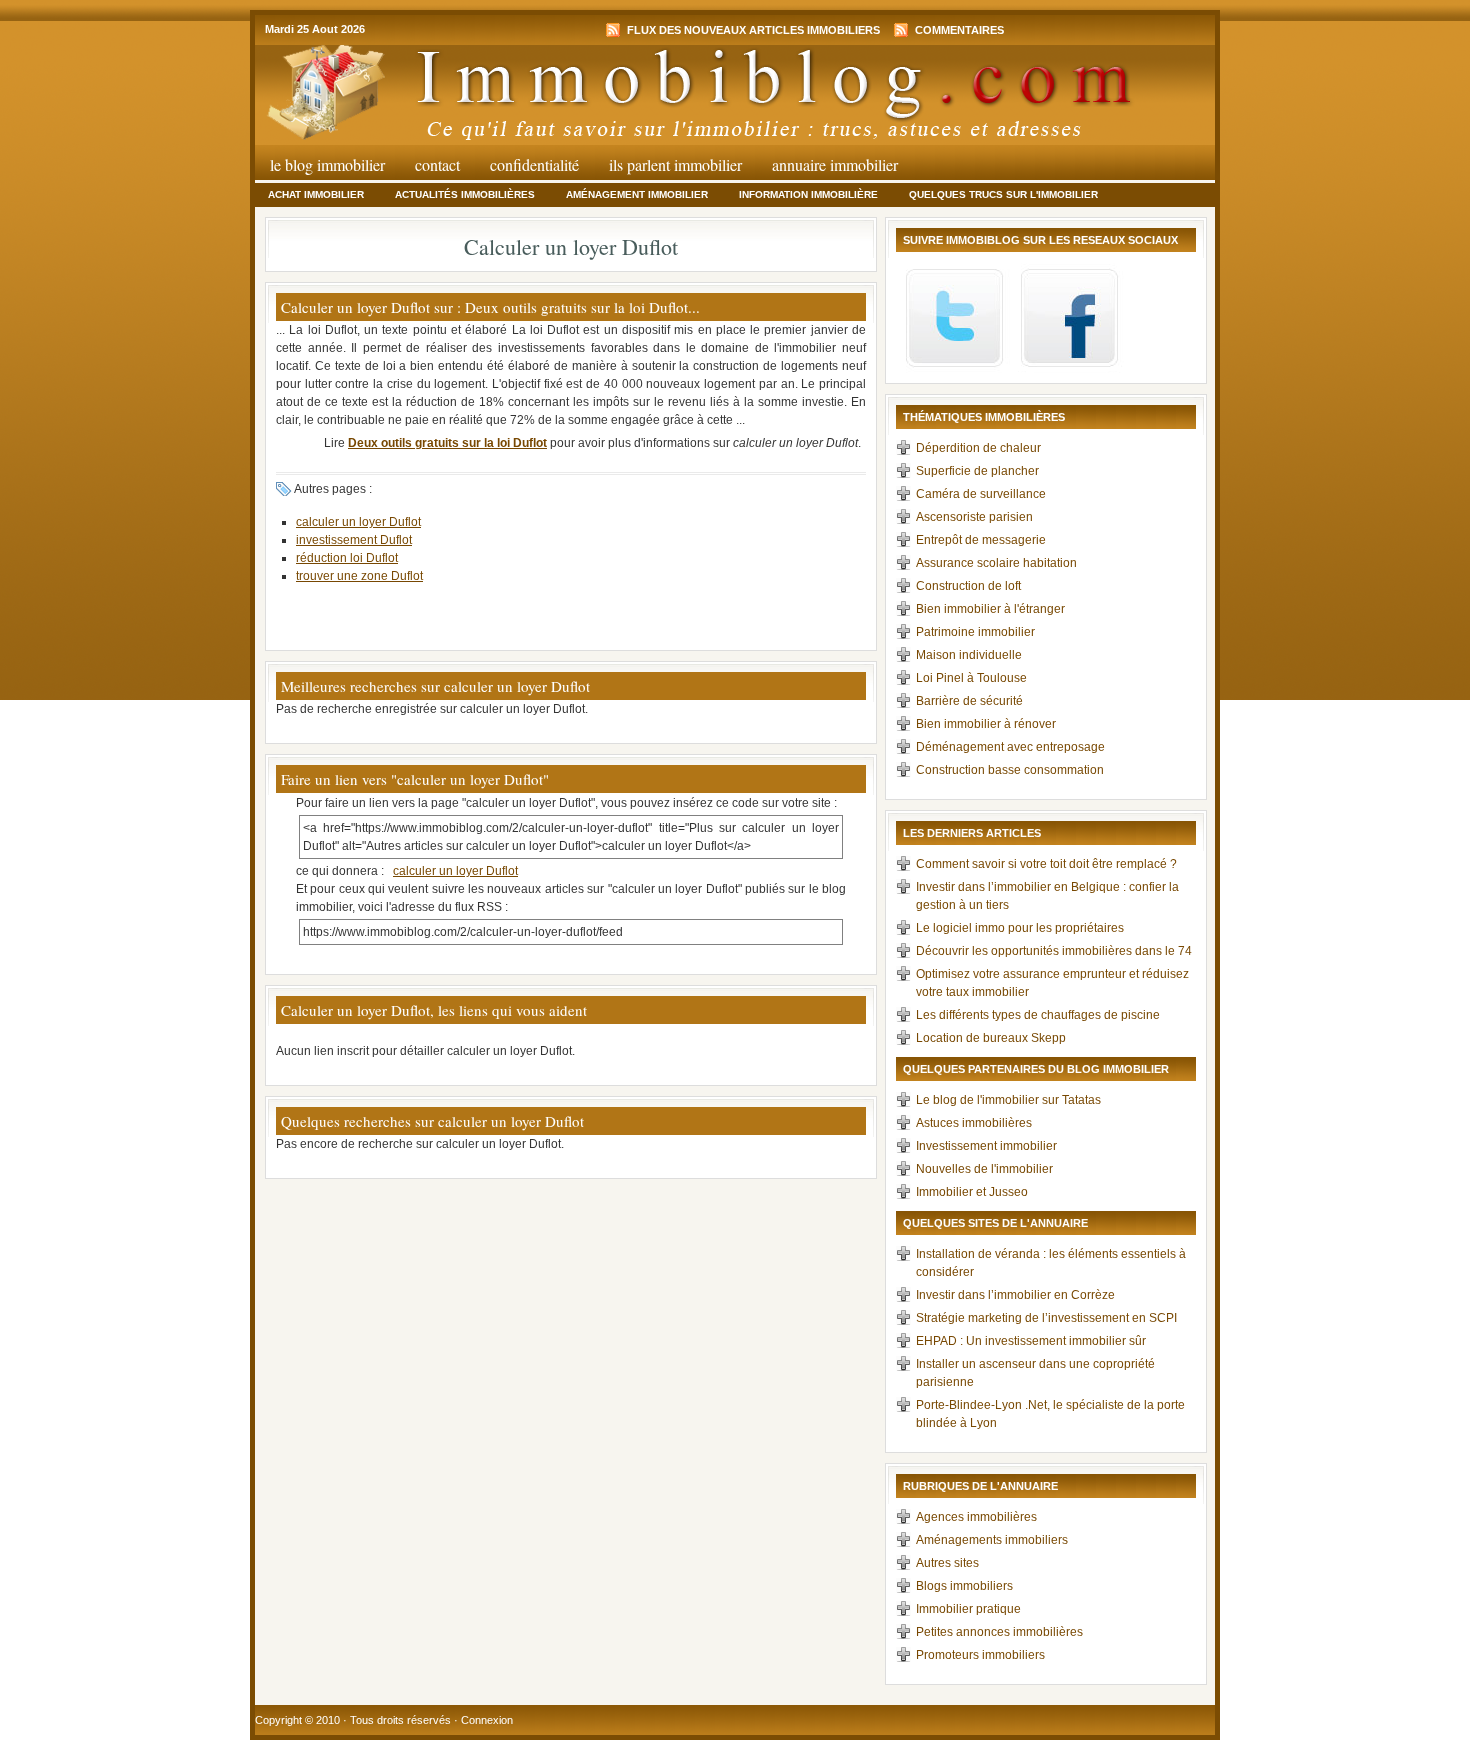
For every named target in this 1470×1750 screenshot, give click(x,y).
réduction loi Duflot (347, 558)
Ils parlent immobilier (675, 164)
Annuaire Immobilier (835, 164)
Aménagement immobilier (637, 194)
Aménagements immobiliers (992, 1540)
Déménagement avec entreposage (1010, 747)
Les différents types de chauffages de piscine (1038, 1015)
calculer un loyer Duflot (358, 522)
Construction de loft (968, 586)
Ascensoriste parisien (974, 517)
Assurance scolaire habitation (996, 563)
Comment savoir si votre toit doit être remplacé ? (1046, 864)
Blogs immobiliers (964, 1586)
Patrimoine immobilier (975, 632)
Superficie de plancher (977, 471)
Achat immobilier (316, 194)
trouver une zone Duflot (359, 576)
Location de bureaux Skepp (991, 1038)
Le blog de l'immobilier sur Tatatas (1008, 1100)
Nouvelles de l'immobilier (984, 1169)
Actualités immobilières (465, 194)
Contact (437, 164)
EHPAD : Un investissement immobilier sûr (1031, 1341)
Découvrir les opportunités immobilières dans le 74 (1054, 951)
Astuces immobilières (974, 1123)
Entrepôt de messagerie (981, 540)
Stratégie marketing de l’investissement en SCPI (1046, 1318)
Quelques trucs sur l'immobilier (1003, 194)
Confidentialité (534, 164)
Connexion (487, 1720)
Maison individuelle (969, 655)
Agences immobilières (976, 1517)
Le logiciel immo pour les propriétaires (1020, 928)
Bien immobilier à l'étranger (990, 609)
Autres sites (947, 1563)
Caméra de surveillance (981, 494)
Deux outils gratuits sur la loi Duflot (447, 443)
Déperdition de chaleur (978, 448)
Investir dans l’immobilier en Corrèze (1015, 1295)
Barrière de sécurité (969, 701)
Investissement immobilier (986, 1146)
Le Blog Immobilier (327, 164)
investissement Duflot (354, 540)
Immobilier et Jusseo (972, 1192)
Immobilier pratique (968, 1609)
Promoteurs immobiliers (980, 1655)
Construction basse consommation (1010, 770)
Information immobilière (808, 194)
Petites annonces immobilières (999, 1632)
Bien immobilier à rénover (986, 724)
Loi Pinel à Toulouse (971, 678)
